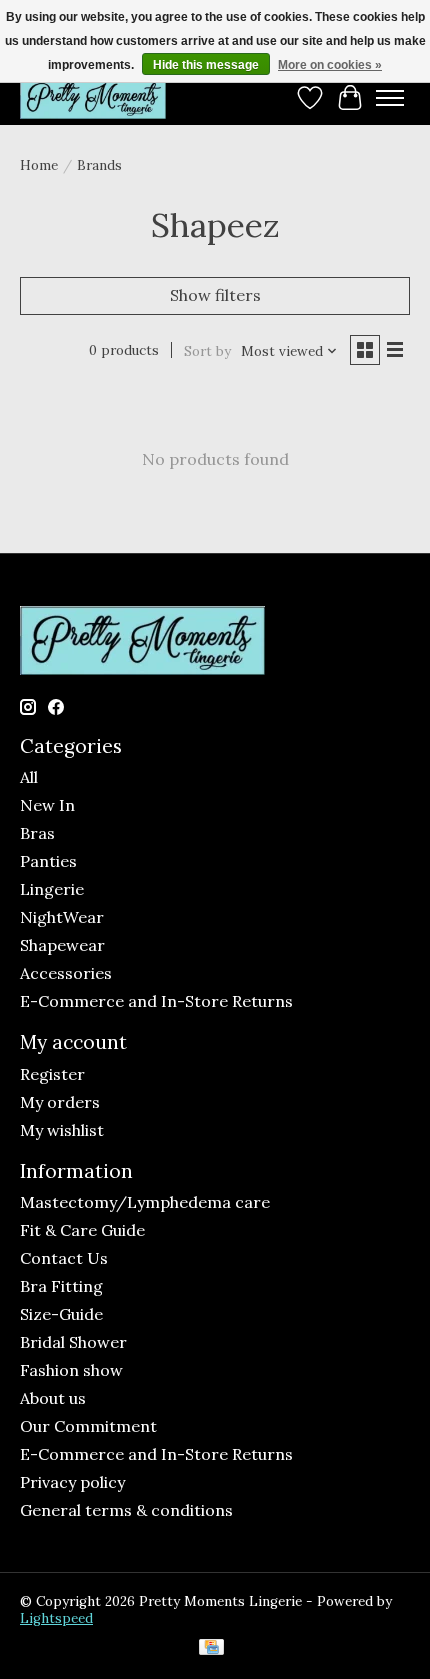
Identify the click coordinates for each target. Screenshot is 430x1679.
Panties (48, 861)
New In (47, 805)
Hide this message (206, 65)
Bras (37, 833)
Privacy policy (72, 1482)
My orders (60, 1102)
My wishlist (62, 1130)
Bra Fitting (61, 1286)
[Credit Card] (211, 1649)
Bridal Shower (73, 1342)
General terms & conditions (126, 1510)
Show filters (215, 295)
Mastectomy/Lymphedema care (145, 1202)
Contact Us (64, 1258)
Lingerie (52, 889)
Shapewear (62, 945)
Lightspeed (56, 1618)
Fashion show (71, 1370)
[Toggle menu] (390, 98)
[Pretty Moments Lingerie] (93, 97)
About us (53, 1398)
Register (52, 1074)
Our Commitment (88, 1426)
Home (39, 165)
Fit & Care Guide (82, 1230)
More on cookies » (330, 65)
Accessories (66, 973)
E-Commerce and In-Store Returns (156, 1001)
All (29, 777)
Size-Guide (61, 1314)
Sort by (207, 351)
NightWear (62, 917)
